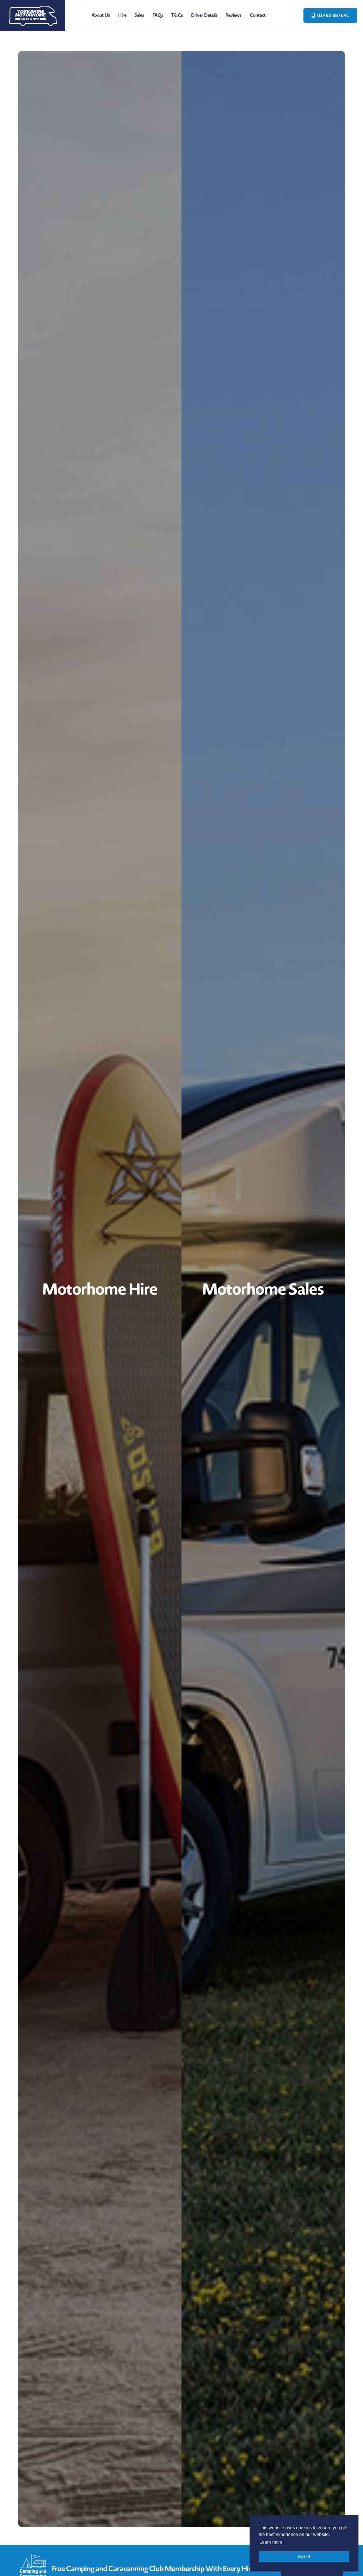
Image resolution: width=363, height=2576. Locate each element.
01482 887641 (333, 15)
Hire (122, 15)
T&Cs (177, 15)
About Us (101, 15)
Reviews (234, 15)
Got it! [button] (304, 2557)
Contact (258, 15)
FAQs (158, 15)
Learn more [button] (271, 2542)
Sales (139, 15)
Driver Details (204, 15)
